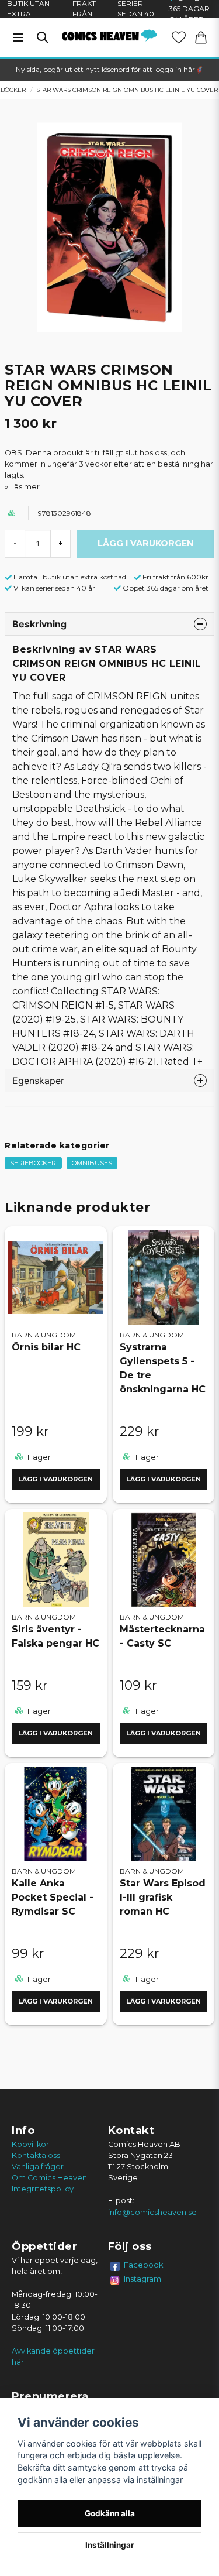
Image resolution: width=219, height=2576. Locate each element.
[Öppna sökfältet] (43, 37)
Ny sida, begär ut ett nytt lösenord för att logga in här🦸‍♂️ (110, 69)
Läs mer (25, 487)
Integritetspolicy (43, 2189)
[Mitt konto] (179, 37)
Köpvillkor (30, 2144)
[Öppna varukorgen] (201, 37)
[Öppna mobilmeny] (18, 37)
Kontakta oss (36, 2155)
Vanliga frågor (38, 2167)
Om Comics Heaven (49, 2178)
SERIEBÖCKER (33, 1163)
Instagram (142, 2279)
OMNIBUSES (92, 1163)
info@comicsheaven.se (152, 2212)
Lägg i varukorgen (55, 1479)
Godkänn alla (110, 2513)
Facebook (144, 2265)
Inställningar (110, 2545)
